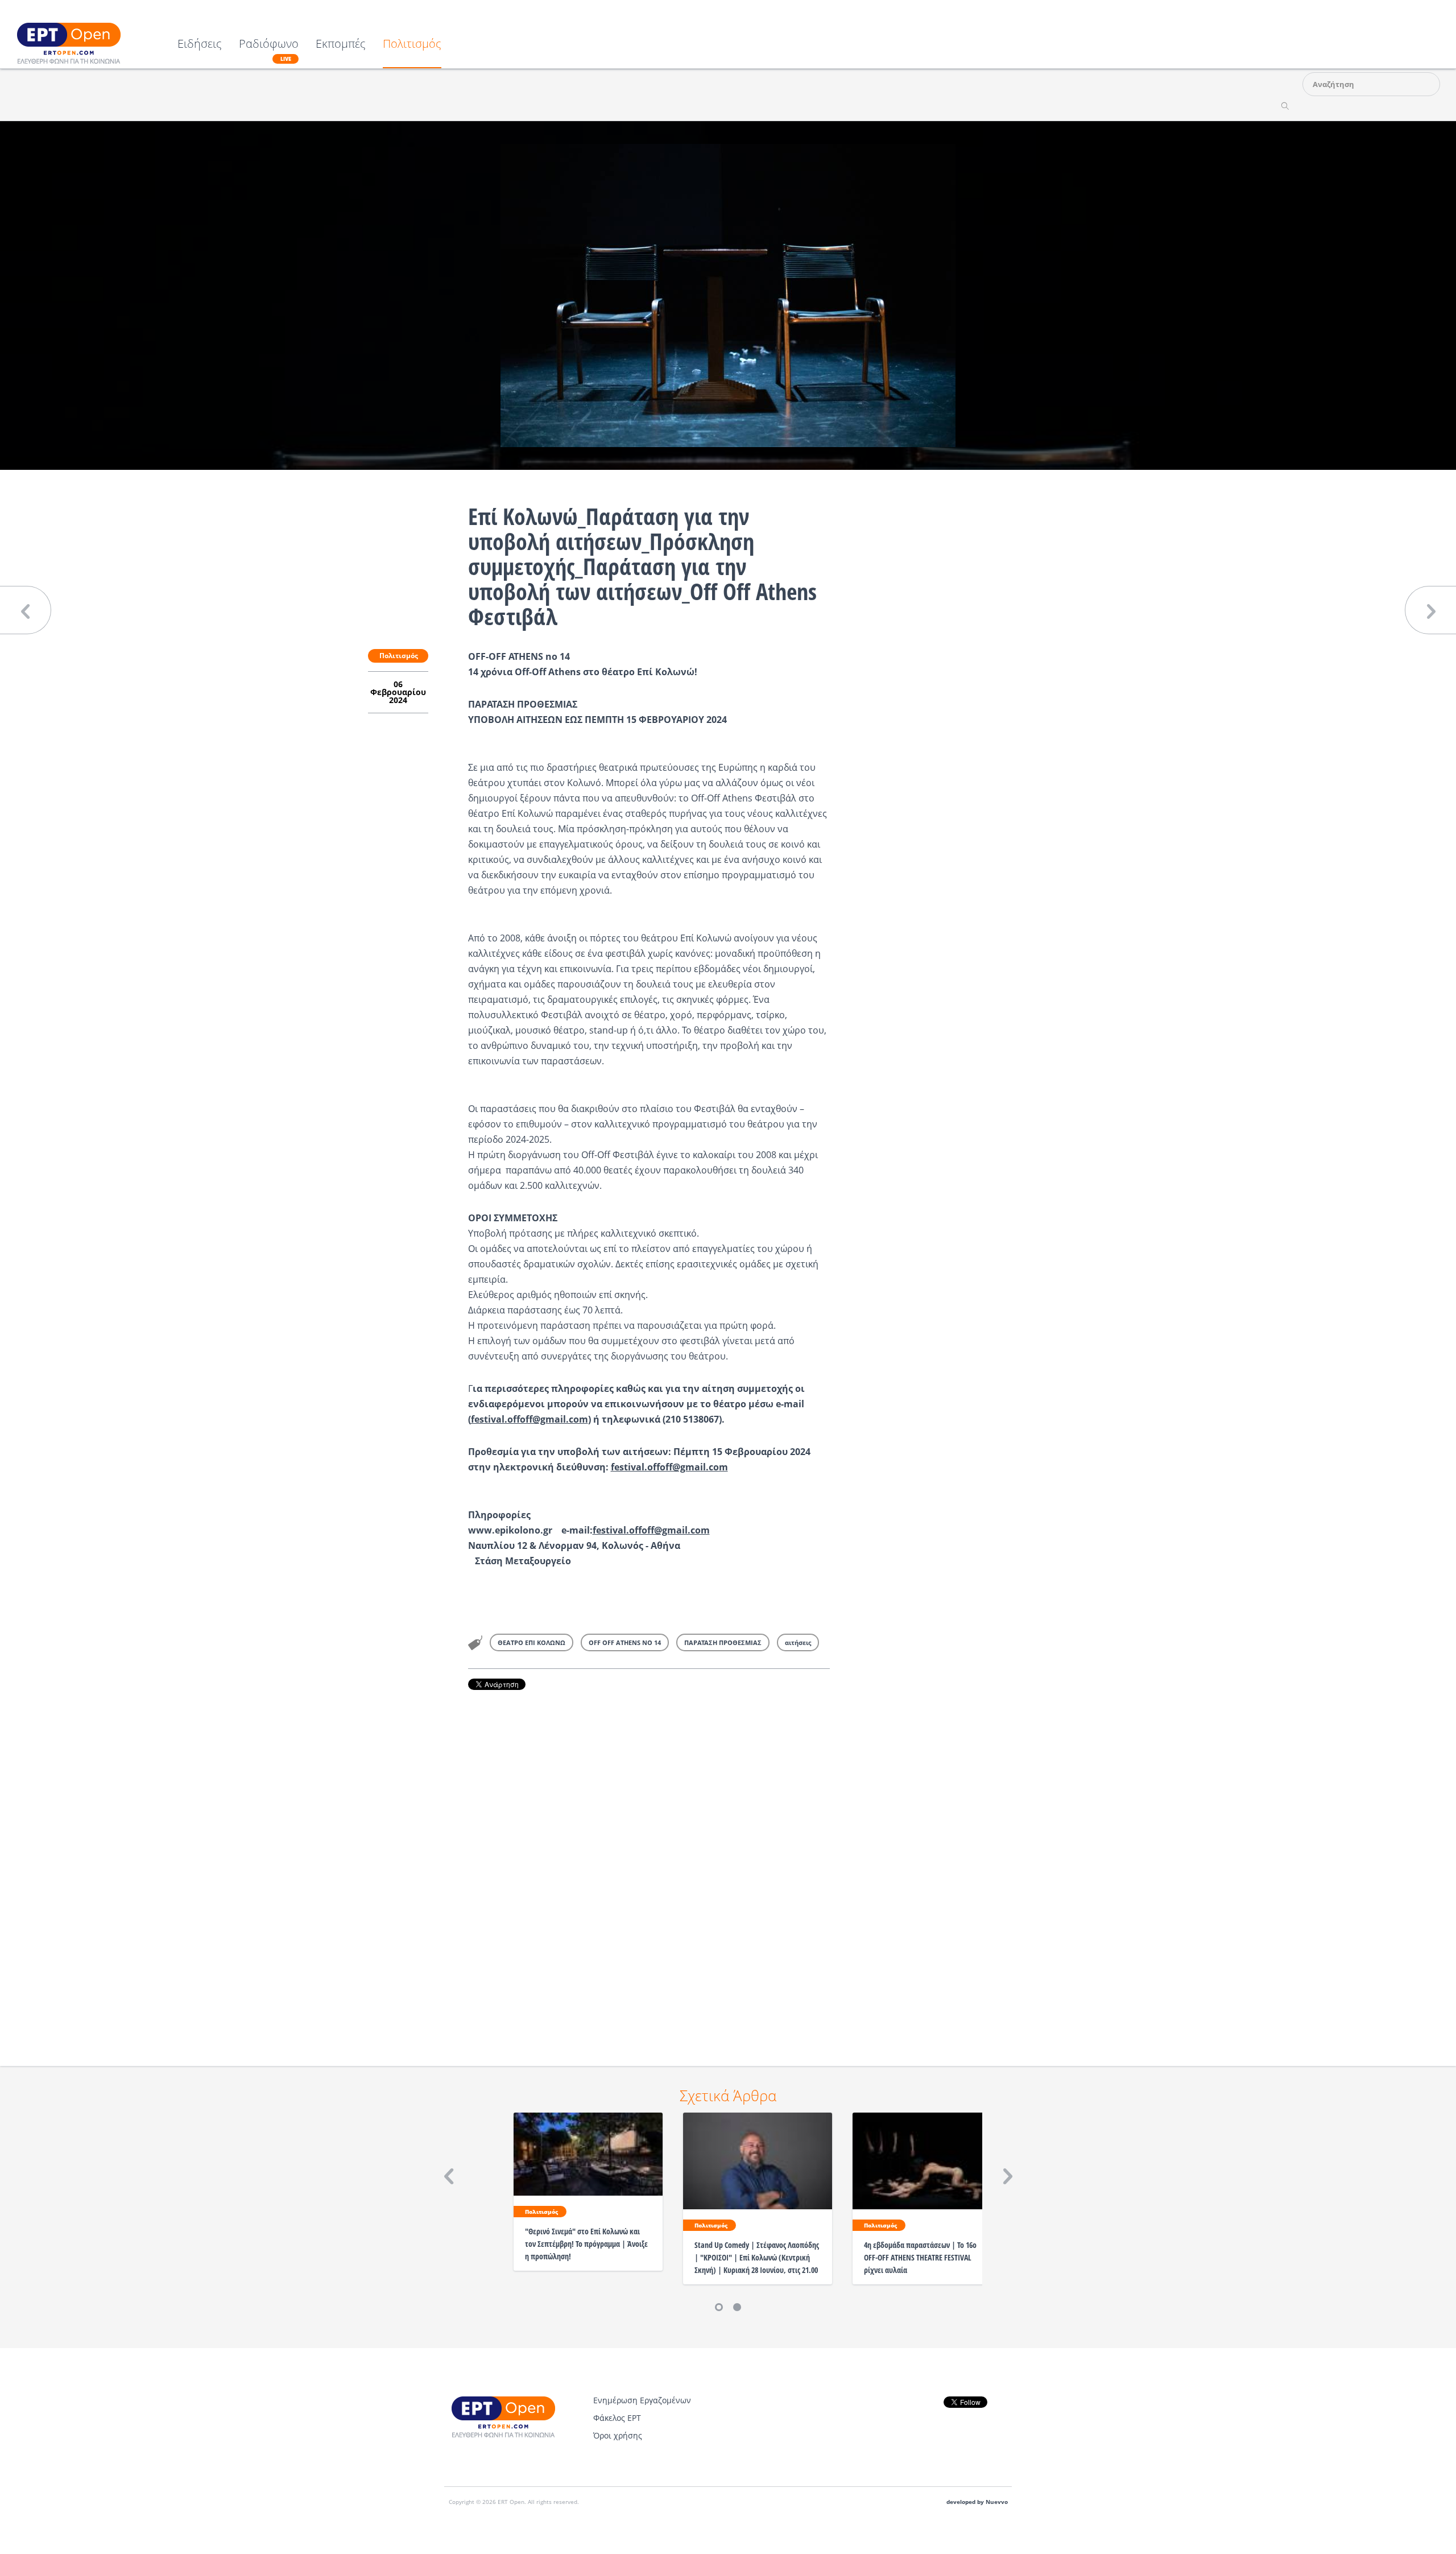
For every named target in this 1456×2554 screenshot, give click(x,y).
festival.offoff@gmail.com (530, 1419)
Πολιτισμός (412, 45)
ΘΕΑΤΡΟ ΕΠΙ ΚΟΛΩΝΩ (531, 1642)
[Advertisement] (649, 1862)
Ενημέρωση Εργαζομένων (642, 2400)
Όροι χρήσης (618, 2435)
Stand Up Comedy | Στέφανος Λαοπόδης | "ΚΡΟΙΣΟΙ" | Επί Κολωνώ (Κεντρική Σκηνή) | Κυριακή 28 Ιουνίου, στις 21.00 (757, 2257)
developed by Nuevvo (977, 2502)
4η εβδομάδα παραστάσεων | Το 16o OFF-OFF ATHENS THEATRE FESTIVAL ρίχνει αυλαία (920, 2257)
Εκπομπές (341, 45)
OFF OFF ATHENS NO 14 (625, 1642)
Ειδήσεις (200, 45)
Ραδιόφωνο (269, 50)
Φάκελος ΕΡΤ (617, 2418)
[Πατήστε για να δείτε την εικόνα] (728, 295)
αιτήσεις (798, 1642)
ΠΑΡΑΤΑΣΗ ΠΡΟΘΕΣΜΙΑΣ (723, 1642)
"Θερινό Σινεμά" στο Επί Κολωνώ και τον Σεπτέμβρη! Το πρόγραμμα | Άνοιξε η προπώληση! (586, 2244)
